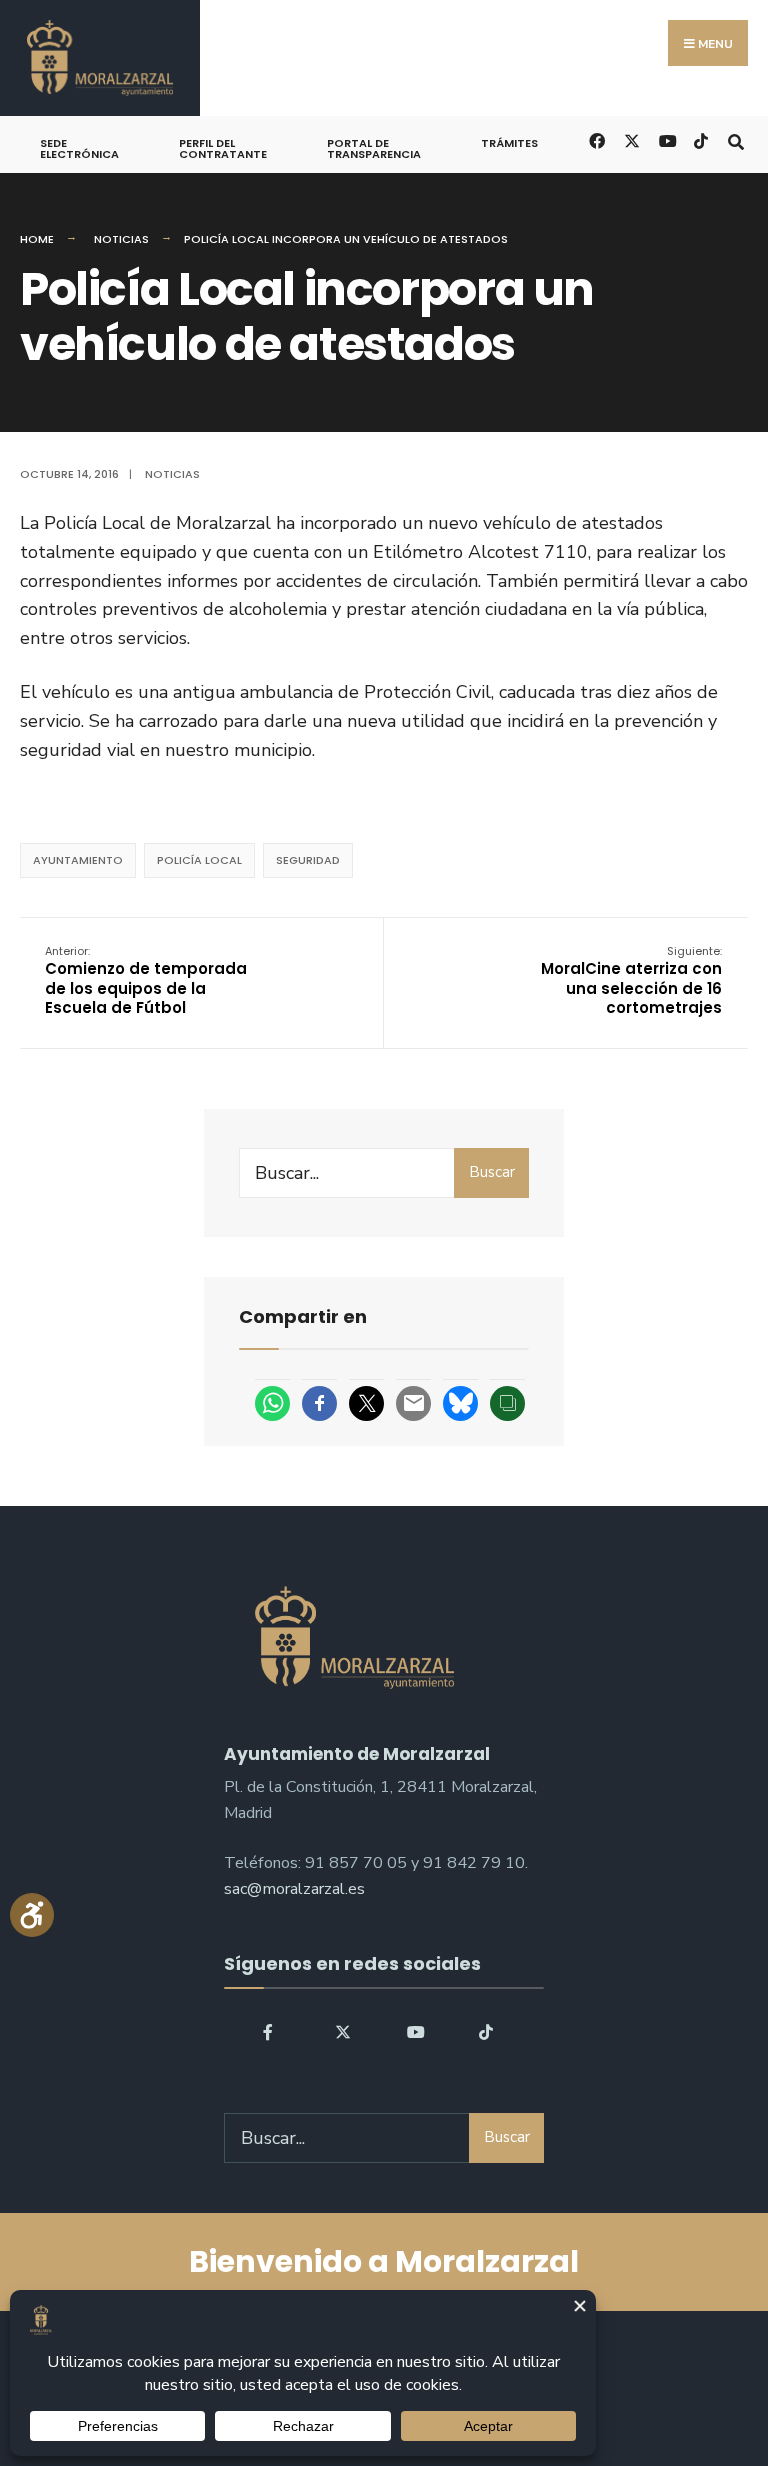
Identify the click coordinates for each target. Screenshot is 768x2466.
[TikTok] (700, 139)
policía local (199, 860)
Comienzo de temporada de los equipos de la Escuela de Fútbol (146, 981)
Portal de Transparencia (374, 148)
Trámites (509, 143)
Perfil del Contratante (223, 148)
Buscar (492, 1172)
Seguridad (308, 860)
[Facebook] (271, 2031)
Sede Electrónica (79, 148)
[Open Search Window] (735, 139)
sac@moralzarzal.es (294, 1889)
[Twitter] (343, 2031)
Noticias (121, 239)
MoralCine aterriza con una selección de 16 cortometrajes (631, 981)
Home (37, 239)
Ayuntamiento (78, 860)
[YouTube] (415, 2031)
